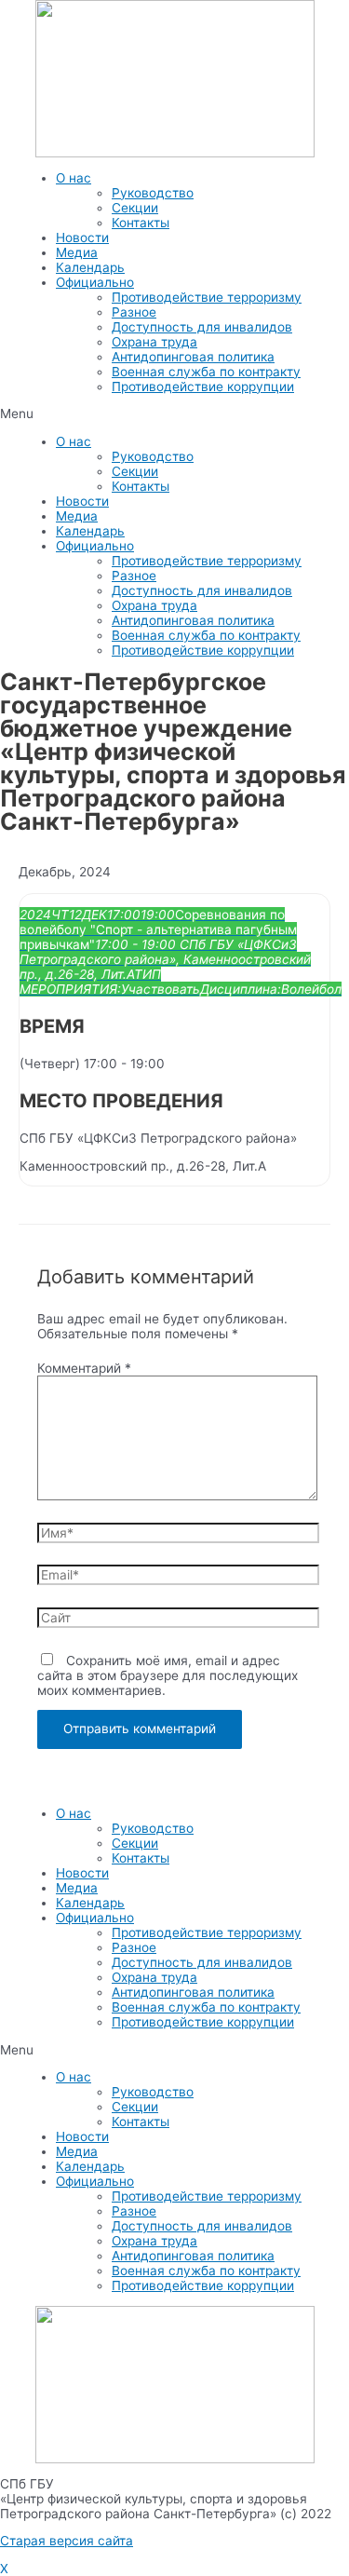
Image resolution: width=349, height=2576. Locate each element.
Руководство (153, 193)
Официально (95, 282)
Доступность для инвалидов (202, 327)
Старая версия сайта (67, 2541)
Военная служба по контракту (206, 372)
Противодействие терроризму (207, 297)
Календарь (90, 267)
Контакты (141, 223)
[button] (174, 414)
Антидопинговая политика (193, 357)
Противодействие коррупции (203, 386)
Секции (135, 208)
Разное (134, 312)
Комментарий (84, 1368)
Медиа (77, 252)
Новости (82, 237)
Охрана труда (154, 342)
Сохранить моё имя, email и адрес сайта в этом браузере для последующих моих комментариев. (168, 1675)
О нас (74, 178)
